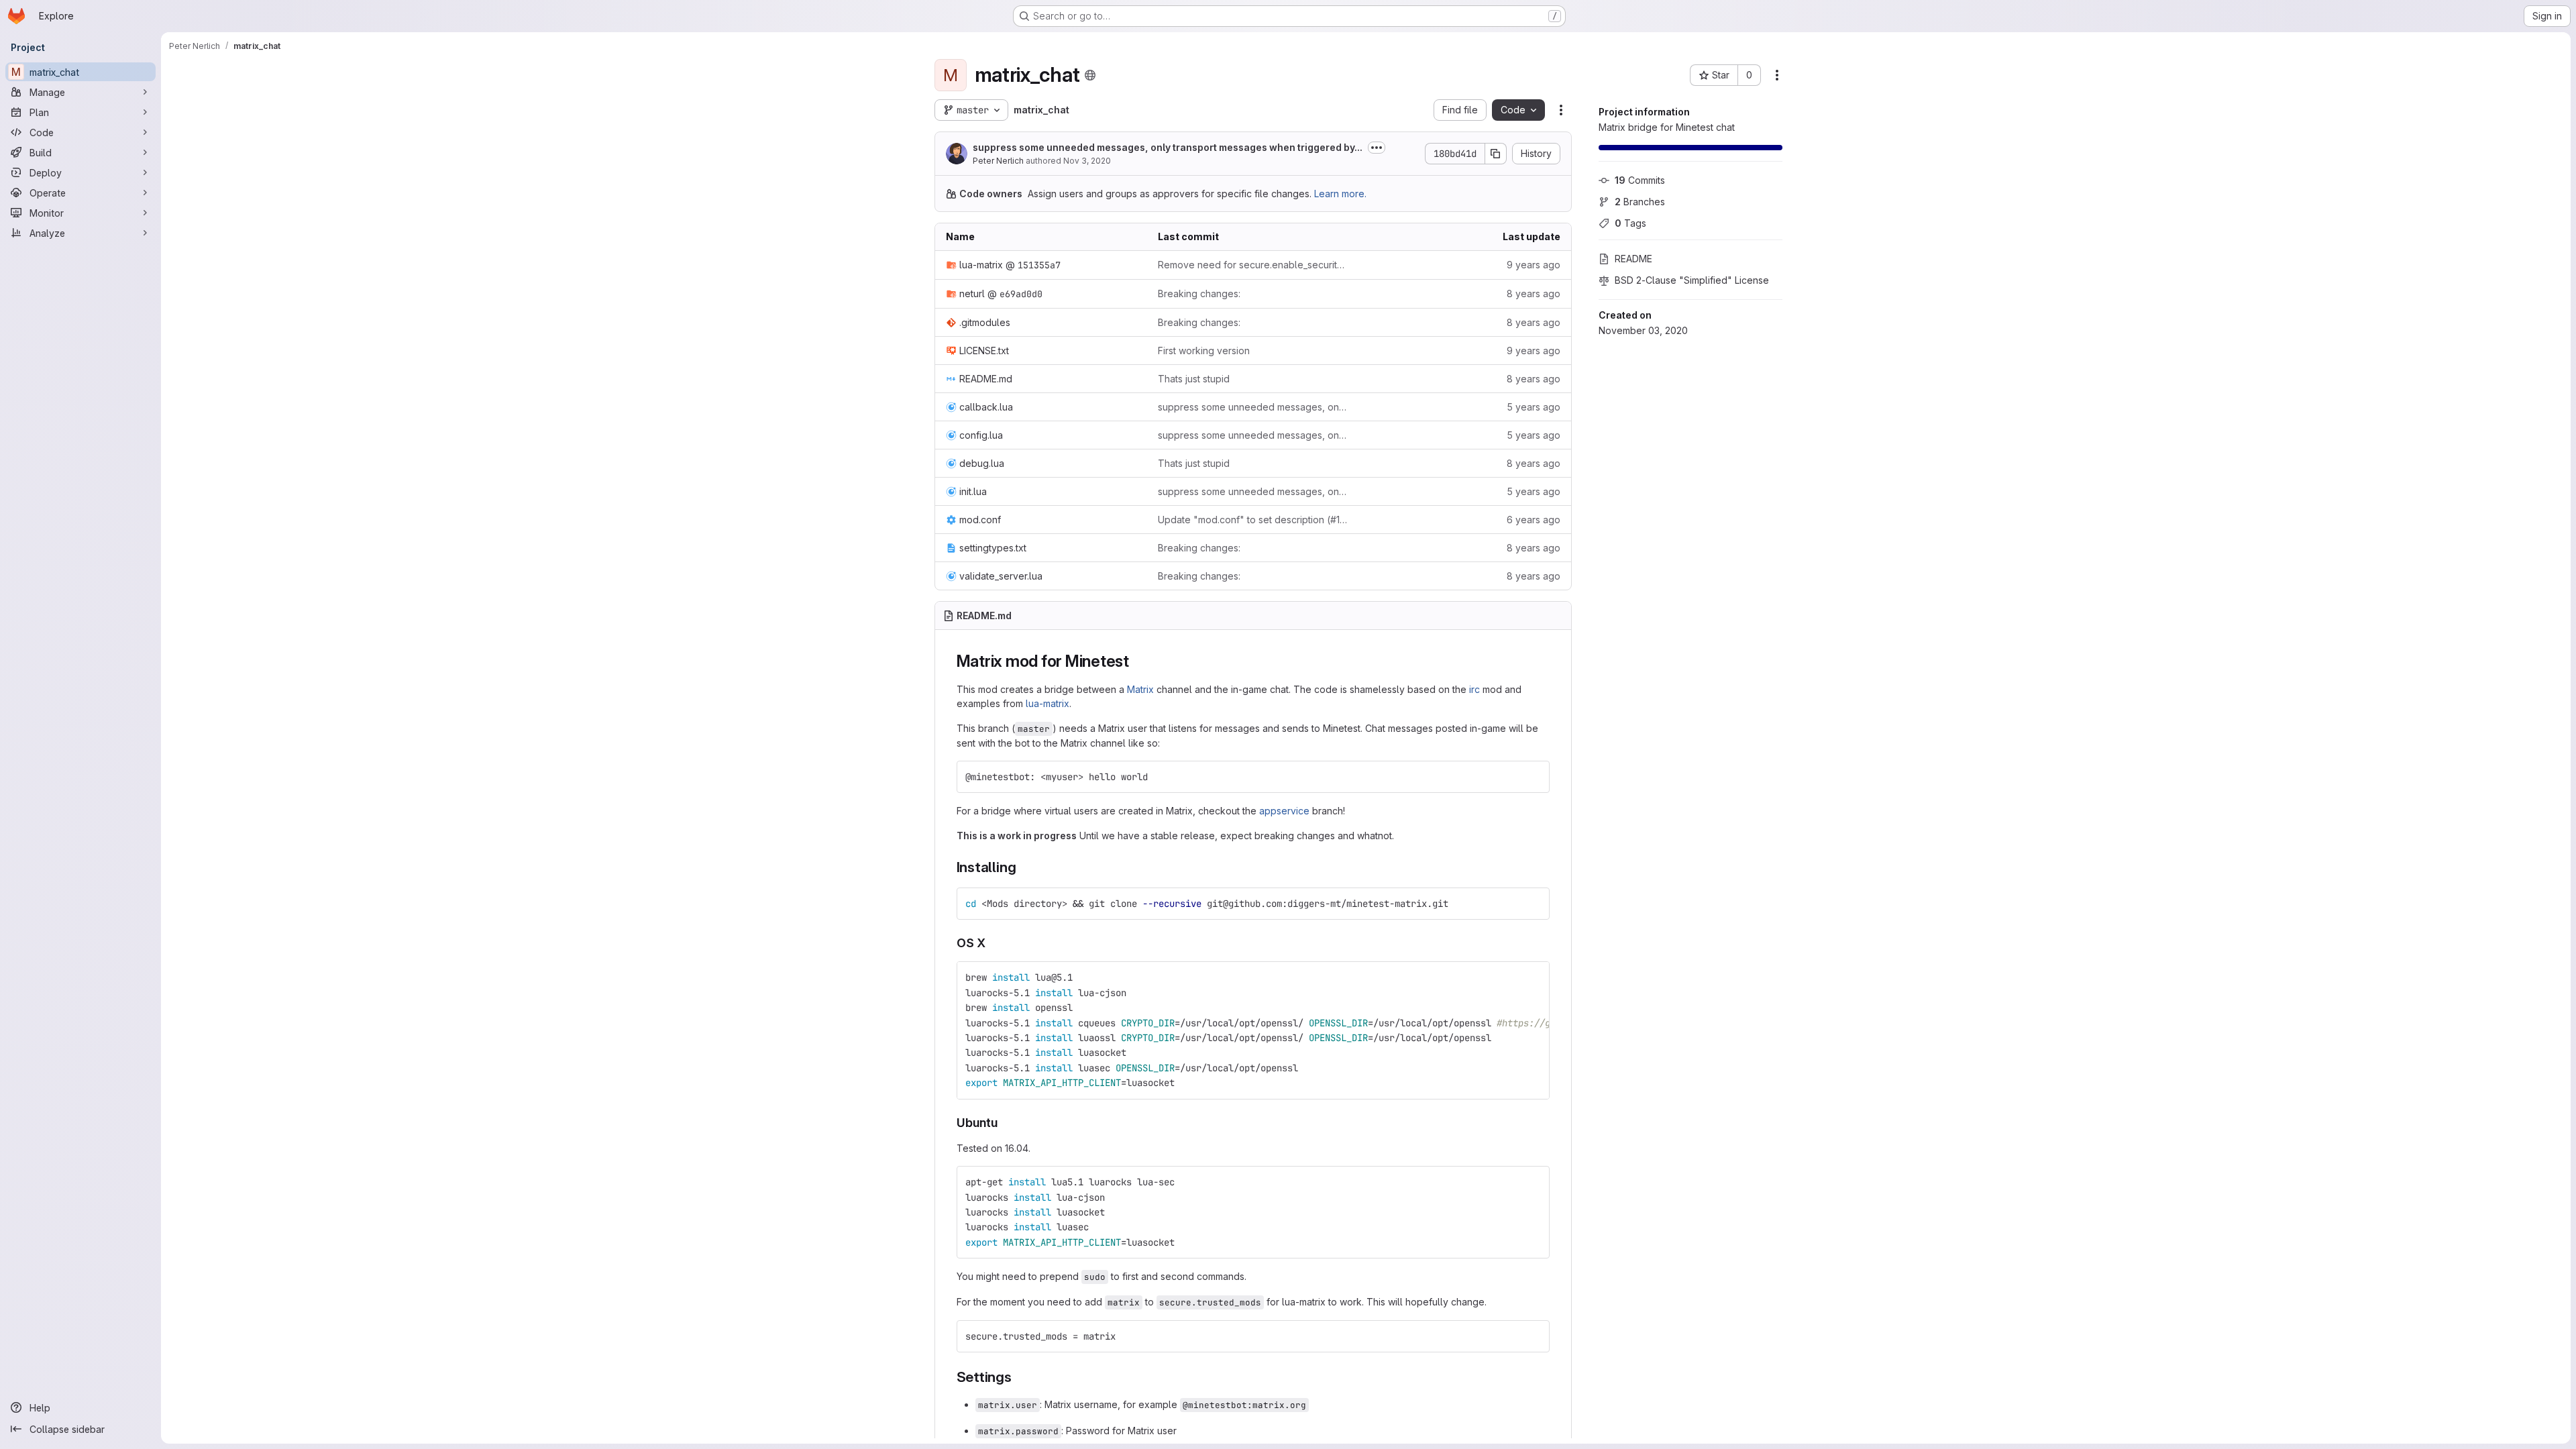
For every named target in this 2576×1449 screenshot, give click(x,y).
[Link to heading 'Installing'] (1023, 867)
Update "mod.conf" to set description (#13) (1253, 520)
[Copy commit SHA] (1496, 154)
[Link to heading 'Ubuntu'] (1004, 1123)
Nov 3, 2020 (1087, 161)
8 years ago (1534, 293)
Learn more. (1340, 194)
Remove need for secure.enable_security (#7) (1253, 265)
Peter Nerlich (998, 161)
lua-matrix (1048, 703)
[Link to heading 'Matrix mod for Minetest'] (1138, 661)
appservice (1284, 811)
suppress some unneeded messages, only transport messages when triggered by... (1168, 147)
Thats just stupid (1194, 379)
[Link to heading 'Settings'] (1019, 1377)
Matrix (1140, 689)
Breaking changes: (1199, 293)
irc (1474, 689)
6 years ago (1534, 520)
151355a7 (1039, 265)
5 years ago (1534, 407)
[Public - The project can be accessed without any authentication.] (1090, 75)
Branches (1640, 202)
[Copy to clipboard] (1534, 777)
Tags (1630, 223)
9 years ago (1534, 265)
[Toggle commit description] (1377, 148)
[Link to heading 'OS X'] (992, 943)
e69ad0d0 (1021, 294)
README (1633, 259)
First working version (1204, 351)
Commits (1640, 180)
